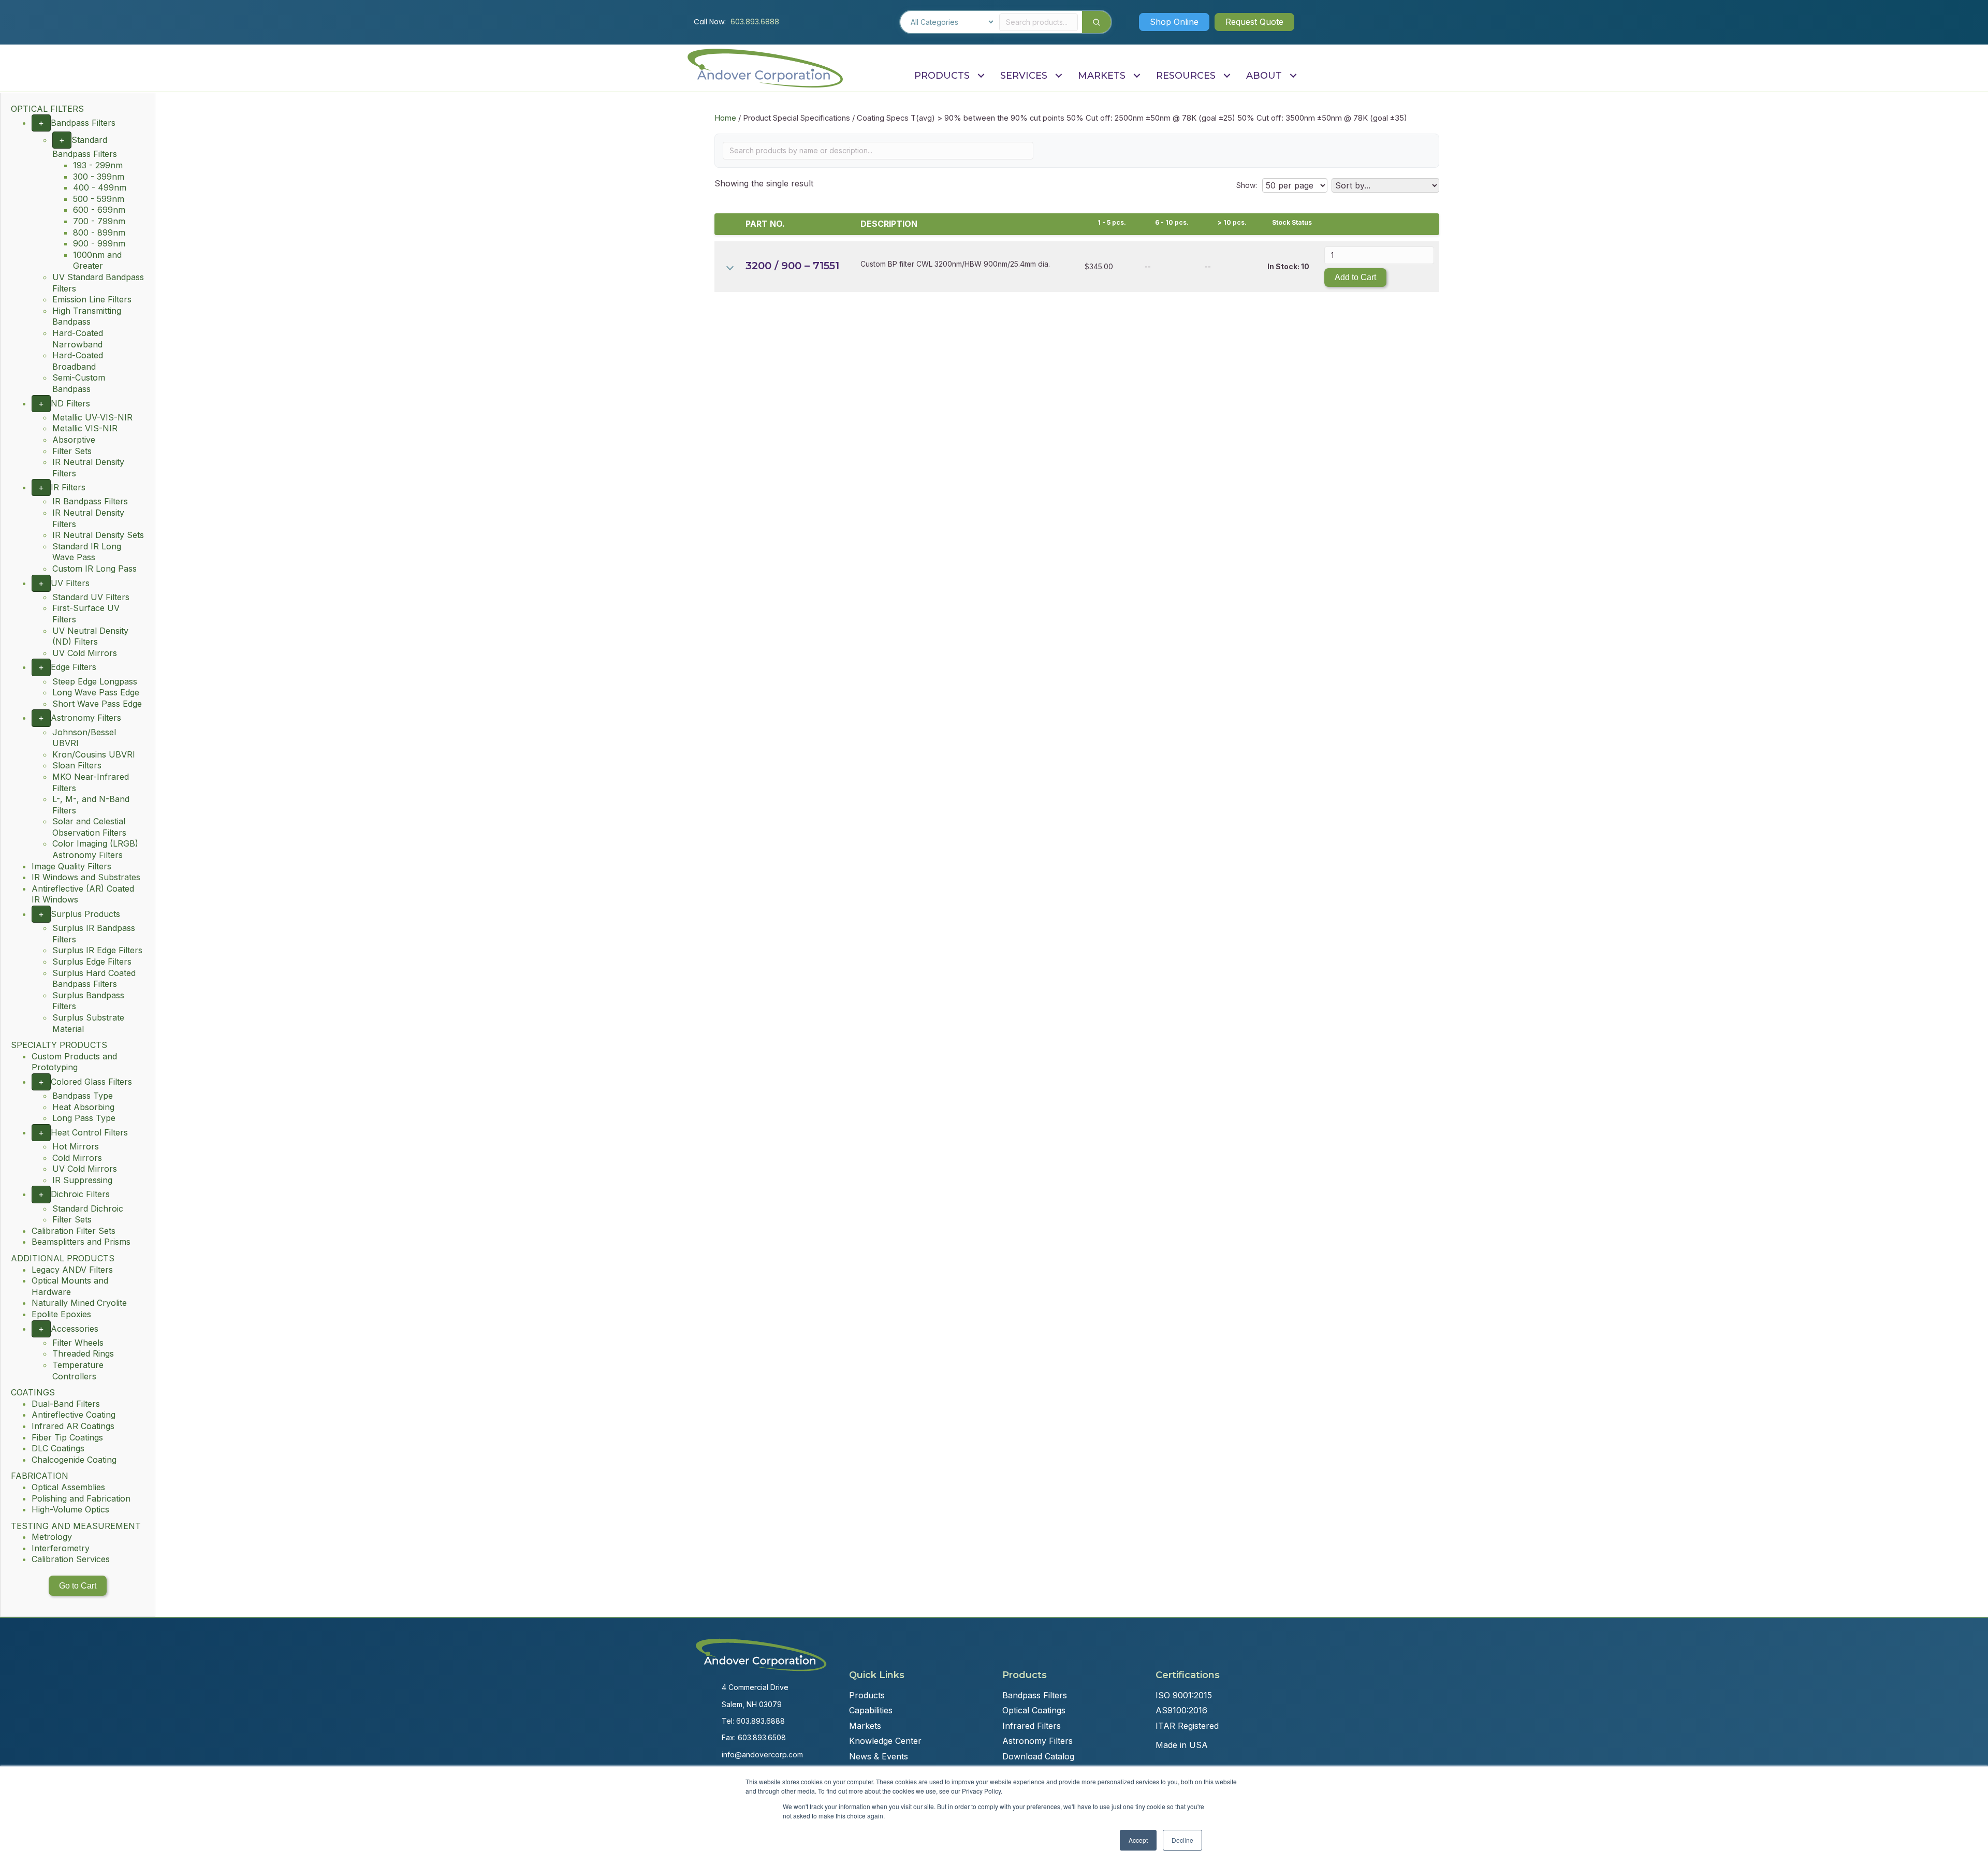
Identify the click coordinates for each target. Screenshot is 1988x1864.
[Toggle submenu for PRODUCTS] (981, 76)
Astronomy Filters (86, 718)
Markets (865, 1726)
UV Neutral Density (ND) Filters (90, 636)
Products (867, 1695)
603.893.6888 (755, 22)
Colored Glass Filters (91, 1082)
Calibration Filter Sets (74, 1231)
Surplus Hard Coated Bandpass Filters (94, 979)
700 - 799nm (99, 221)
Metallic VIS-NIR (85, 428)
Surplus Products (85, 914)
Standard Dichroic (88, 1208)
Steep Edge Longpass (95, 681)
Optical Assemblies (68, 1487)
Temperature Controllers (78, 1371)
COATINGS (33, 1392)
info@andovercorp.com (762, 1754)
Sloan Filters (77, 765)
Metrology (52, 1537)
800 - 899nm (99, 232)
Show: (1247, 185)
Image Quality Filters (71, 866)
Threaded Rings (83, 1353)
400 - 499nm (100, 187)
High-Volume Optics (70, 1509)
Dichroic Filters (80, 1194)
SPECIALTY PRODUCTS (59, 1045)
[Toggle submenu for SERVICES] (1058, 76)
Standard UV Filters (91, 597)
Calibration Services (71, 1559)
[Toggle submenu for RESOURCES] (1227, 76)
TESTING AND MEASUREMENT (76, 1526)
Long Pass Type (84, 1118)
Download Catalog (1038, 1756)
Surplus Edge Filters (92, 962)
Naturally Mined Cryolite (79, 1303)
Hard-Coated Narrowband (78, 339)
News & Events (879, 1756)
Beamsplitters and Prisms (81, 1242)
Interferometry (61, 1548)
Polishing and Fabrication (81, 1498)
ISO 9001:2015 (1184, 1695)
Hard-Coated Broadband (78, 361)
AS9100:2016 (1181, 1710)
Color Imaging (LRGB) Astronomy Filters (95, 849)
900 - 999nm (99, 243)
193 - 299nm (98, 165)
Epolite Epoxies (61, 1314)
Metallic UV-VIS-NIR (92, 417)
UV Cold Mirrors (85, 653)
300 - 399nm (99, 177)
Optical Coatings (1034, 1710)
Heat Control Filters (89, 1132)
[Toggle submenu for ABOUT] (1293, 76)
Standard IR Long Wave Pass (87, 552)
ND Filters (70, 403)
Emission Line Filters (92, 299)
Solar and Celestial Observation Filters (89, 827)
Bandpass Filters (83, 123)
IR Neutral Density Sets (98, 535)
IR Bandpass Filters (90, 501)
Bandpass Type (83, 1096)
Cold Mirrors (77, 1158)
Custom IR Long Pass (94, 569)
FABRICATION (40, 1476)
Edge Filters (74, 667)
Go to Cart (78, 1586)
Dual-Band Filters (66, 1404)
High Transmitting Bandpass (87, 316)
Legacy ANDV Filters (72, 1270)
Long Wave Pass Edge (96, 692)
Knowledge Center (885, 1741)
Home (725, 118)
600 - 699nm (99, 210)
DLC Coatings (58, 1448)
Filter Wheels (78, 1343)
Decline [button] (1182, 1840)
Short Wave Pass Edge (97, 704)
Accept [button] (1138, 1840)
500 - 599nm (99, 199)
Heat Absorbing (83, 1107)
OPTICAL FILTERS (47, 109)
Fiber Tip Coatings (67, 1437)
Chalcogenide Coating (74, 1460)
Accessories (75, 1329)
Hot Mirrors (76, 1146)
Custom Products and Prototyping (74, 1062)
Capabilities (871, 1710)
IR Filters (68, 487)
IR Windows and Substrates (86, 877)
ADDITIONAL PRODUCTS (63, 1258)
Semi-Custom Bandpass (79, 383)
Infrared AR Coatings (73, 1426)
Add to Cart (1355, 277)
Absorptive (74, 440)
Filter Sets (72, 451)
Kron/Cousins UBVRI (94, 754)
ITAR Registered (1187, 1726)
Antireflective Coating (74, 1415)
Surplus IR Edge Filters (97, 950)
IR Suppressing (82, 1180)
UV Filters (70, 583)
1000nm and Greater (97, 260)
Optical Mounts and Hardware (70, 1286)
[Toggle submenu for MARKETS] (1137, 76)
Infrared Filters (1032, 1726)
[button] (1174, 22)
